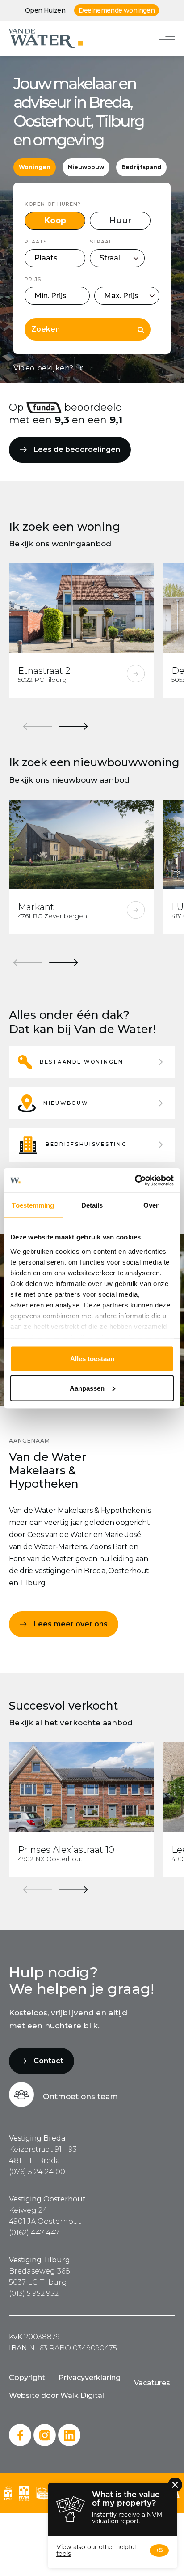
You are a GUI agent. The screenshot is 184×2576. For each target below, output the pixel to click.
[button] (92, 1062)
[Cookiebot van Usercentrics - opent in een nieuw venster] (135, 1180)
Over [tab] (151, 1205)
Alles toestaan (92, 1359)
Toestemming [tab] (33, 1205)
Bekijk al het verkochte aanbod (71, 1723)
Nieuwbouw (86, 167)
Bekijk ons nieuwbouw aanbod (69, 780)
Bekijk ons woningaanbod (60, 544)
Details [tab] (92, 1205)
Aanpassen (87, 1388)
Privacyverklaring (90, 2378)
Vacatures (152, 2383)
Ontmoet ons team (80, 2096)
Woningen (35, 167)
